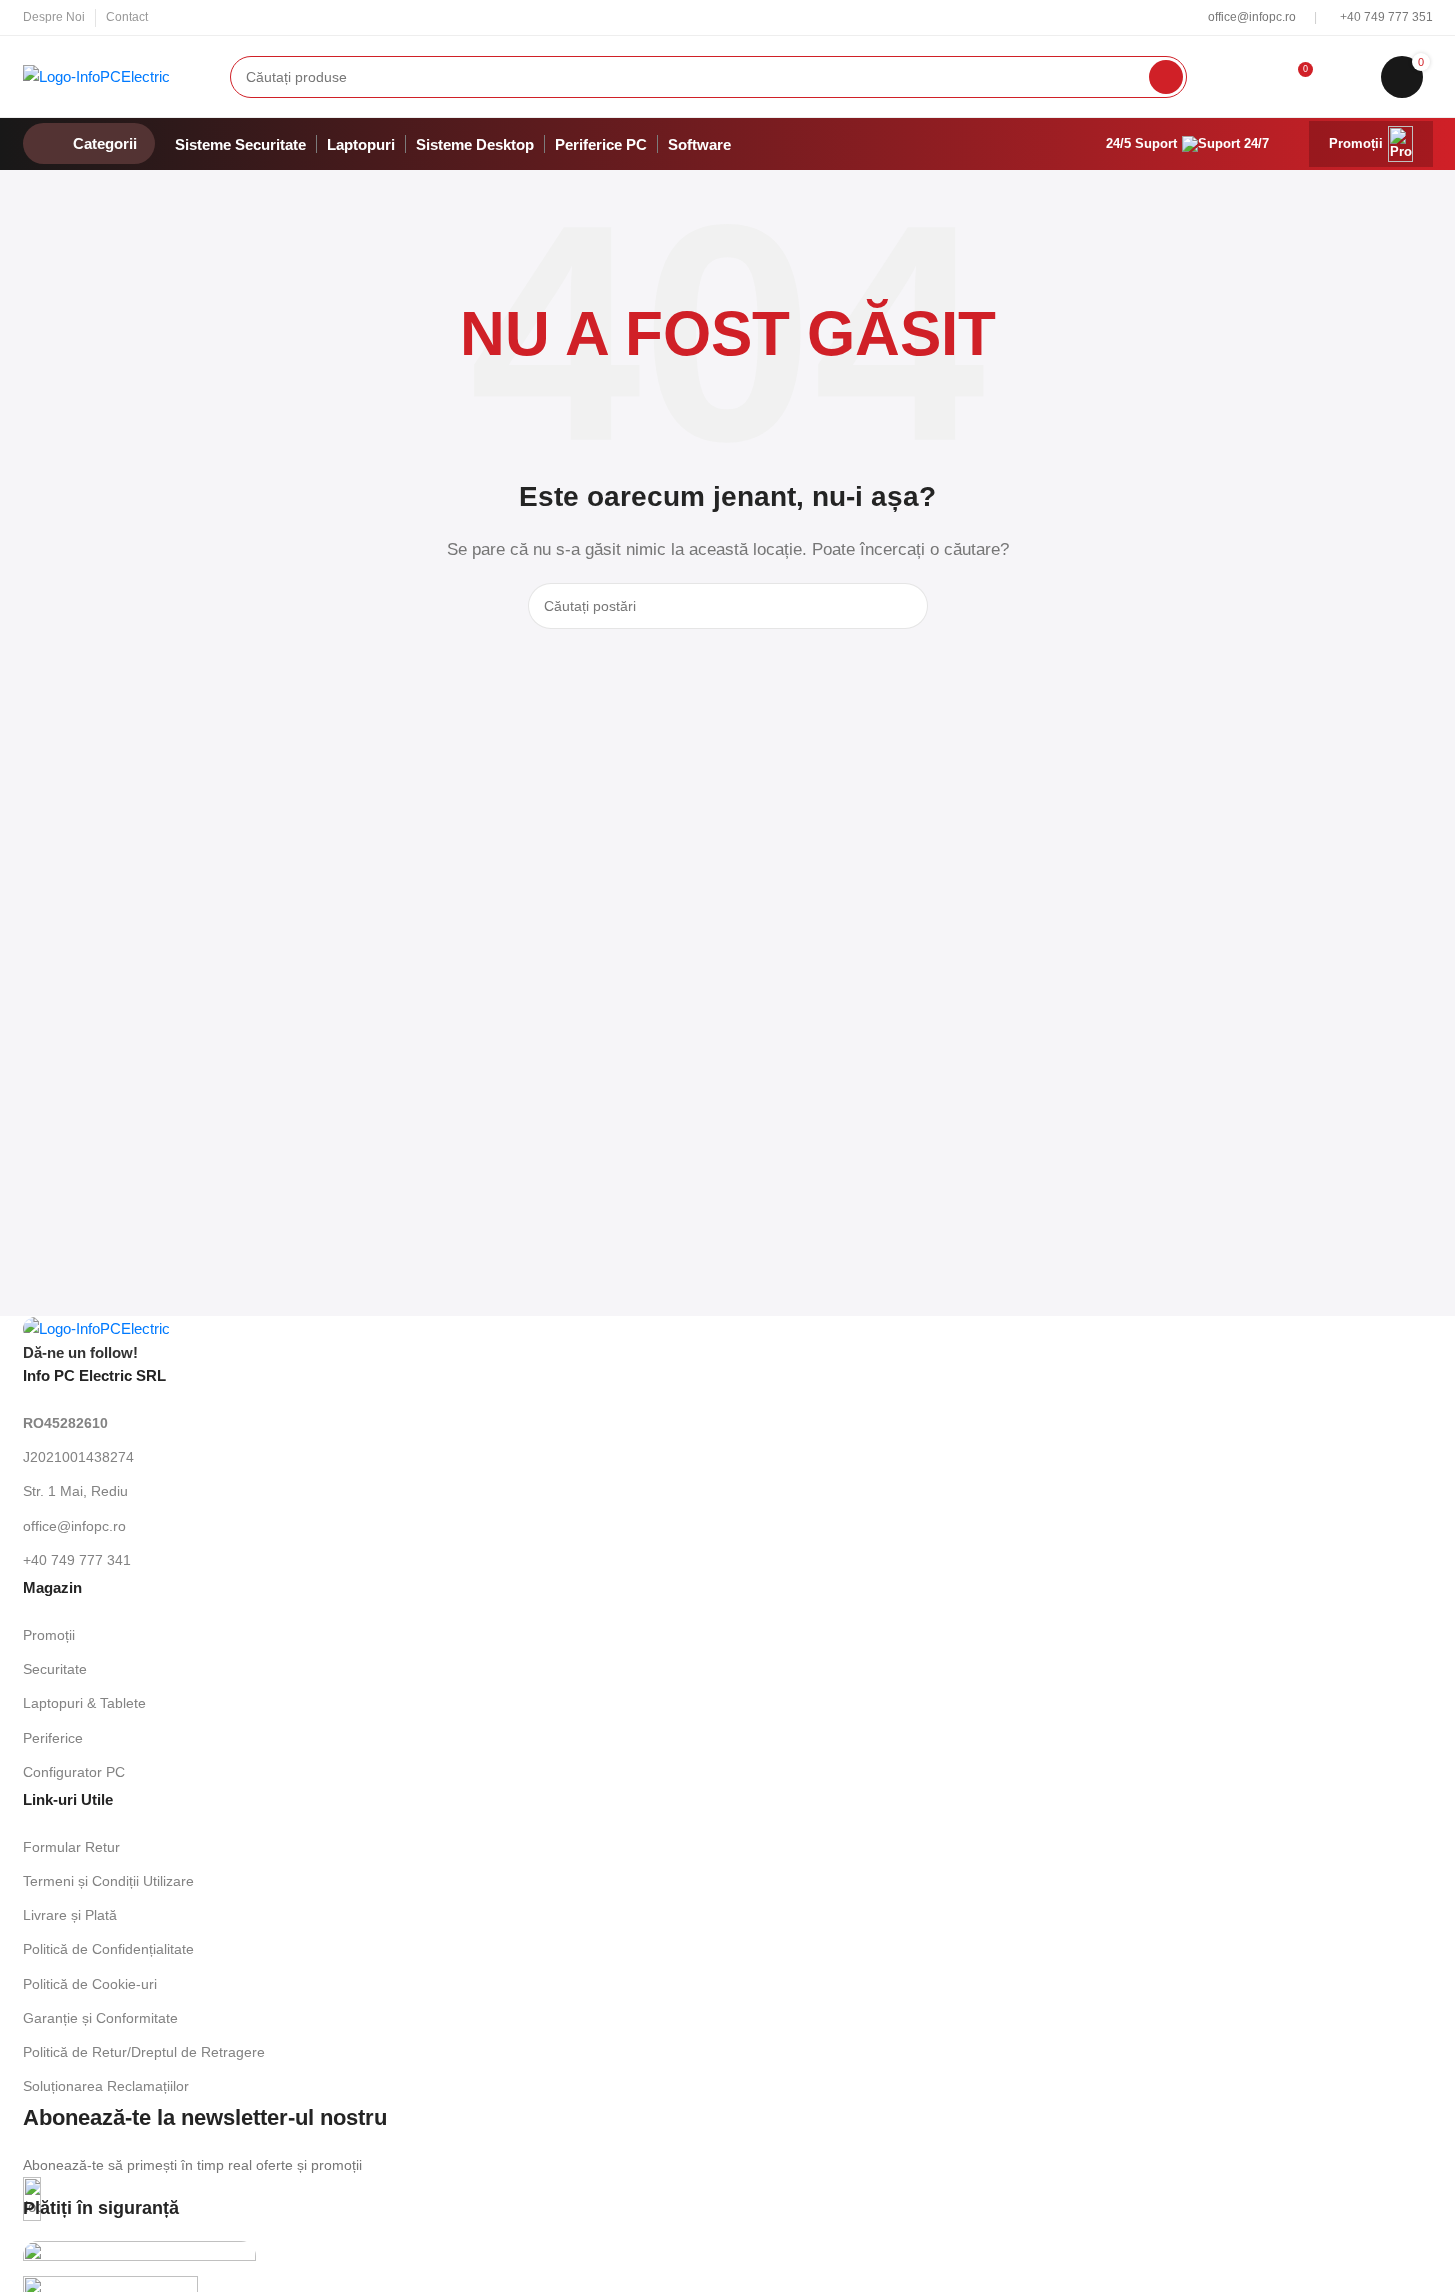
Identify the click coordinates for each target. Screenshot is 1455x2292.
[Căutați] (1166, 77)
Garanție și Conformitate (100, 2018)
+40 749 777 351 (1386, 17)
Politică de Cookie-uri (90, 1984)
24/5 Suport (1141, 143)
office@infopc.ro (1253, 17)
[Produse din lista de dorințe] (1348, 77)
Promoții (1356, 143)
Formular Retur (71, 1847)
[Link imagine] (96, 1327)
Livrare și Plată (70, 1915)
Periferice (53, 1738)
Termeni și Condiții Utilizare (108, 1881)
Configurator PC (74, 1772)
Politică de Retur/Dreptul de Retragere (144, 2052)
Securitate (55, 1669)
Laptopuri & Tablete (84, 1703)
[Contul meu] (1255, 77)
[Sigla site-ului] (96, 74)
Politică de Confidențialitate (108, 1949)
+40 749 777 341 (77, 1560)
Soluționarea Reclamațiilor (106, 2086)
